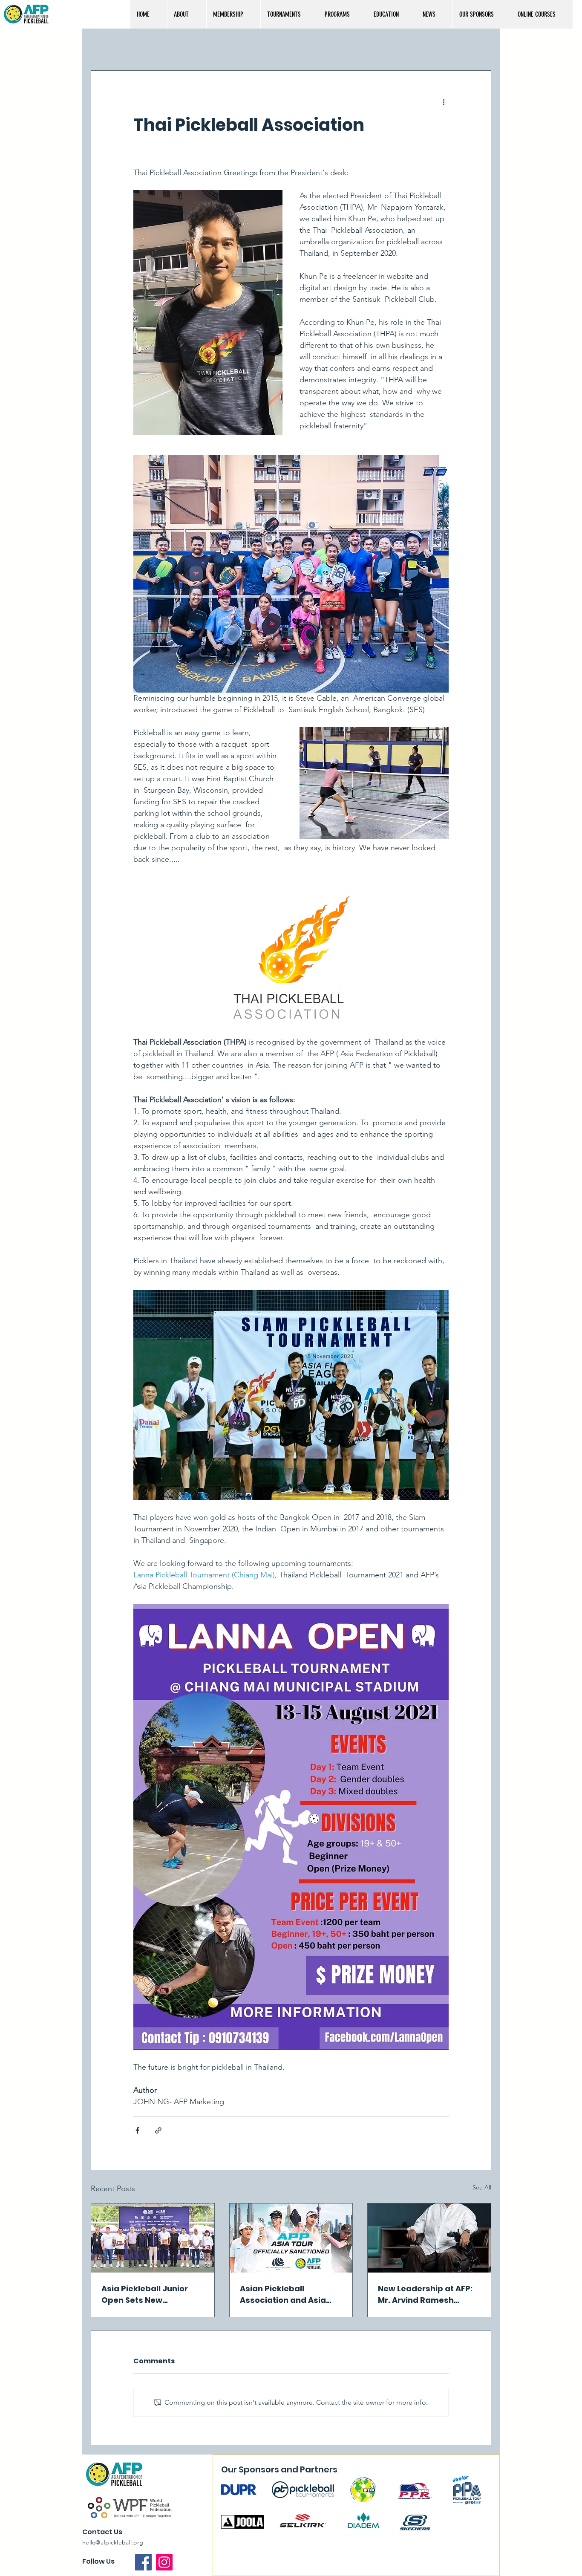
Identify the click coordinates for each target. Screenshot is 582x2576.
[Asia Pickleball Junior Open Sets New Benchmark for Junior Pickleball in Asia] (153, 2238)
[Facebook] (143, 2562)
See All (482, 2187)
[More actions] (444, 101)
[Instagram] (164, 2562)
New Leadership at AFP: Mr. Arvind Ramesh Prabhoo (425, 2294)
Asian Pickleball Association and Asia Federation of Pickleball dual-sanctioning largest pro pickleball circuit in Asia (288, 2294)
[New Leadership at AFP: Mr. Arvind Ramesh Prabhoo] (429, 2238)
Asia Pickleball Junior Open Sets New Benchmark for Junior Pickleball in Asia (145, 2294)
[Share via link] (158, 2130)
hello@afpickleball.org (113, 2542)
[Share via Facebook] (137, 2130)
